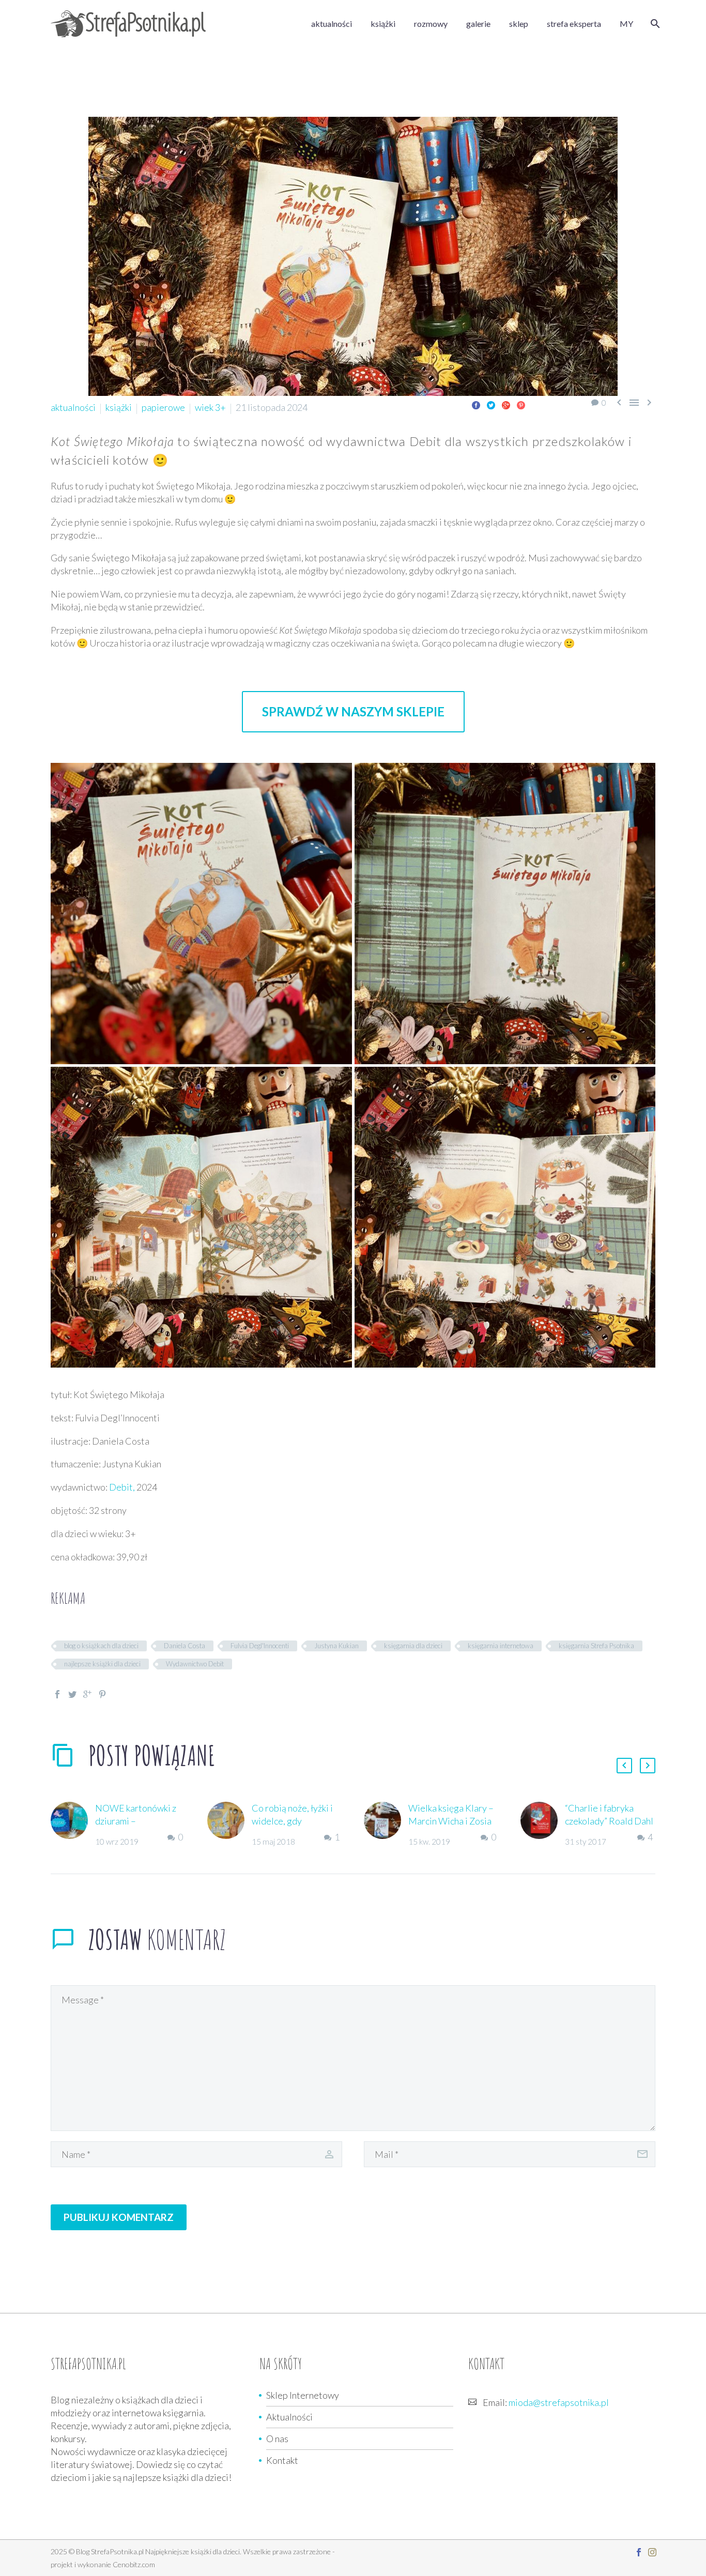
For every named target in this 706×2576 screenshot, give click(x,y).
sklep (519, 24)
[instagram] (652, 2552)
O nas (277, 2439)
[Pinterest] (521, 405)
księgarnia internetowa (501, 1646)
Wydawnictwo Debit (195, 1664)
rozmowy (431, 24)
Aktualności (289, 2417)
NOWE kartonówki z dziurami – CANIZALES (136, 1821)
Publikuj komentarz (119, 2217)
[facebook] (639, 2552)
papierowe (163, 407)
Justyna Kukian (336, 1646)
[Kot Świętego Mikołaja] (201, 914)
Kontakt (282, 2460)
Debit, (122, 1487)
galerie (478, 24)
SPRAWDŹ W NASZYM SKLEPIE (353, 711)
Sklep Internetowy (303, 2395)
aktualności (332, 24)
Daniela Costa (185, 1646)
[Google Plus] (506, 405)
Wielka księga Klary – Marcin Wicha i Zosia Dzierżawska (451, 1821)
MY (626, 24)
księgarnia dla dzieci (413, 1646)
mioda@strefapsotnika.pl (559, 2402)
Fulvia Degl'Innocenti (260, 1646)
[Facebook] (476, 405)
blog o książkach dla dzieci (101, 1646)
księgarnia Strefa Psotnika (596, 1646)
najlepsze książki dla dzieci (102, 1664)
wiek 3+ (210, 407)
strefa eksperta (574, 24)
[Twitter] (491, 405)
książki (383, 24)
